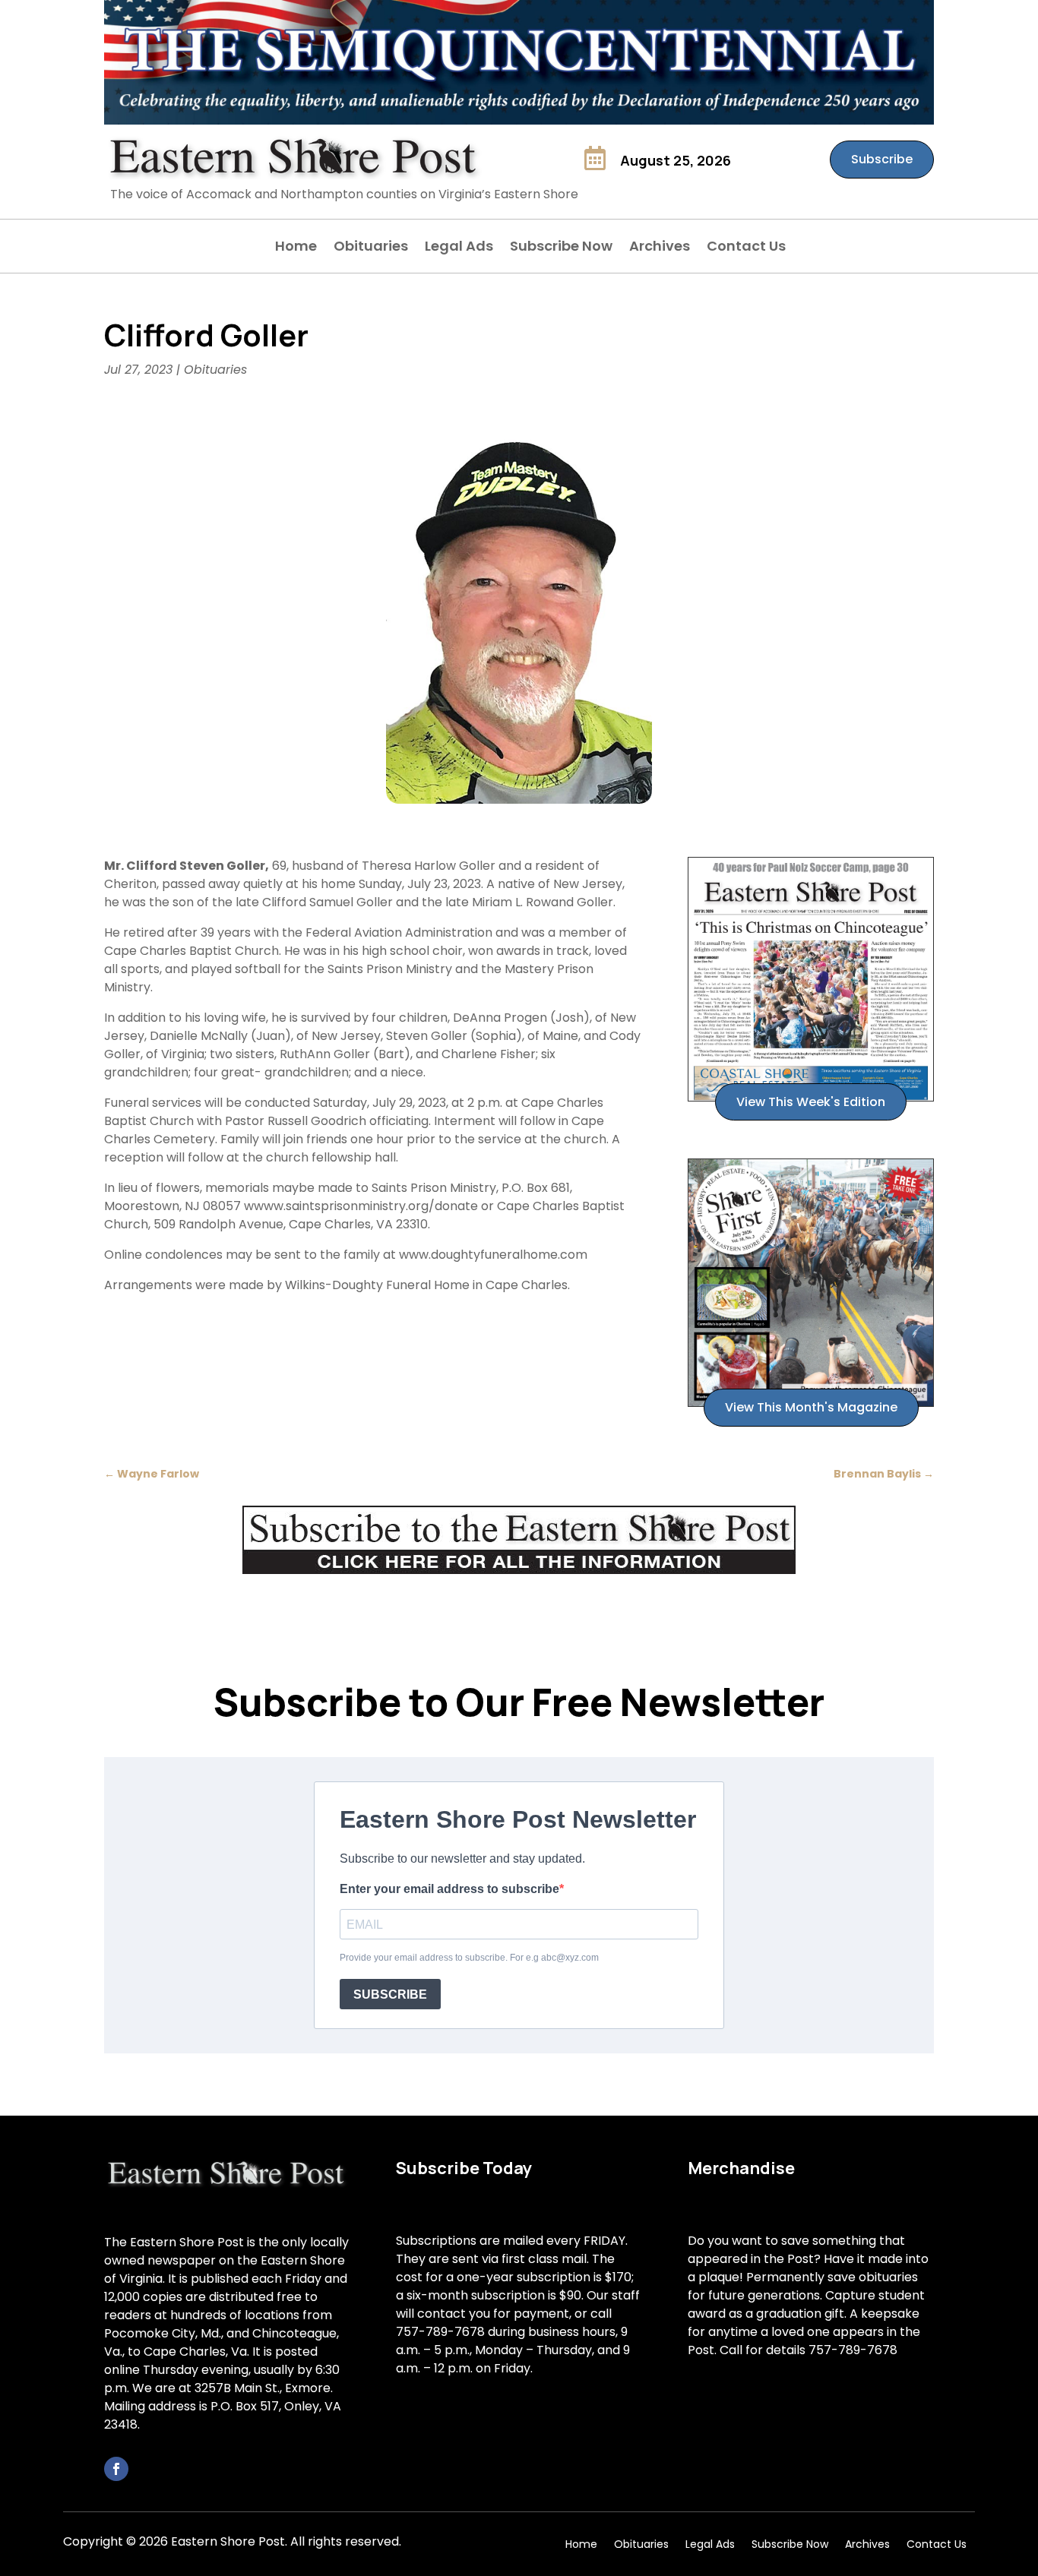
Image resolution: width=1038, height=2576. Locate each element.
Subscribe (882, 159)
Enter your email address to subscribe (449, 1889)
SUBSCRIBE (390, 1994)
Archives (660, 248)
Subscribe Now (561, 248)
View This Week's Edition (811, 1102)
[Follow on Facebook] (116, 2469)
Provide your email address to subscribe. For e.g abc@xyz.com (469, 1958)
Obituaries (371, 248)
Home (296, 248)
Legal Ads (459, 248)
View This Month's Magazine (811, 1407)
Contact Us (746, 248)
